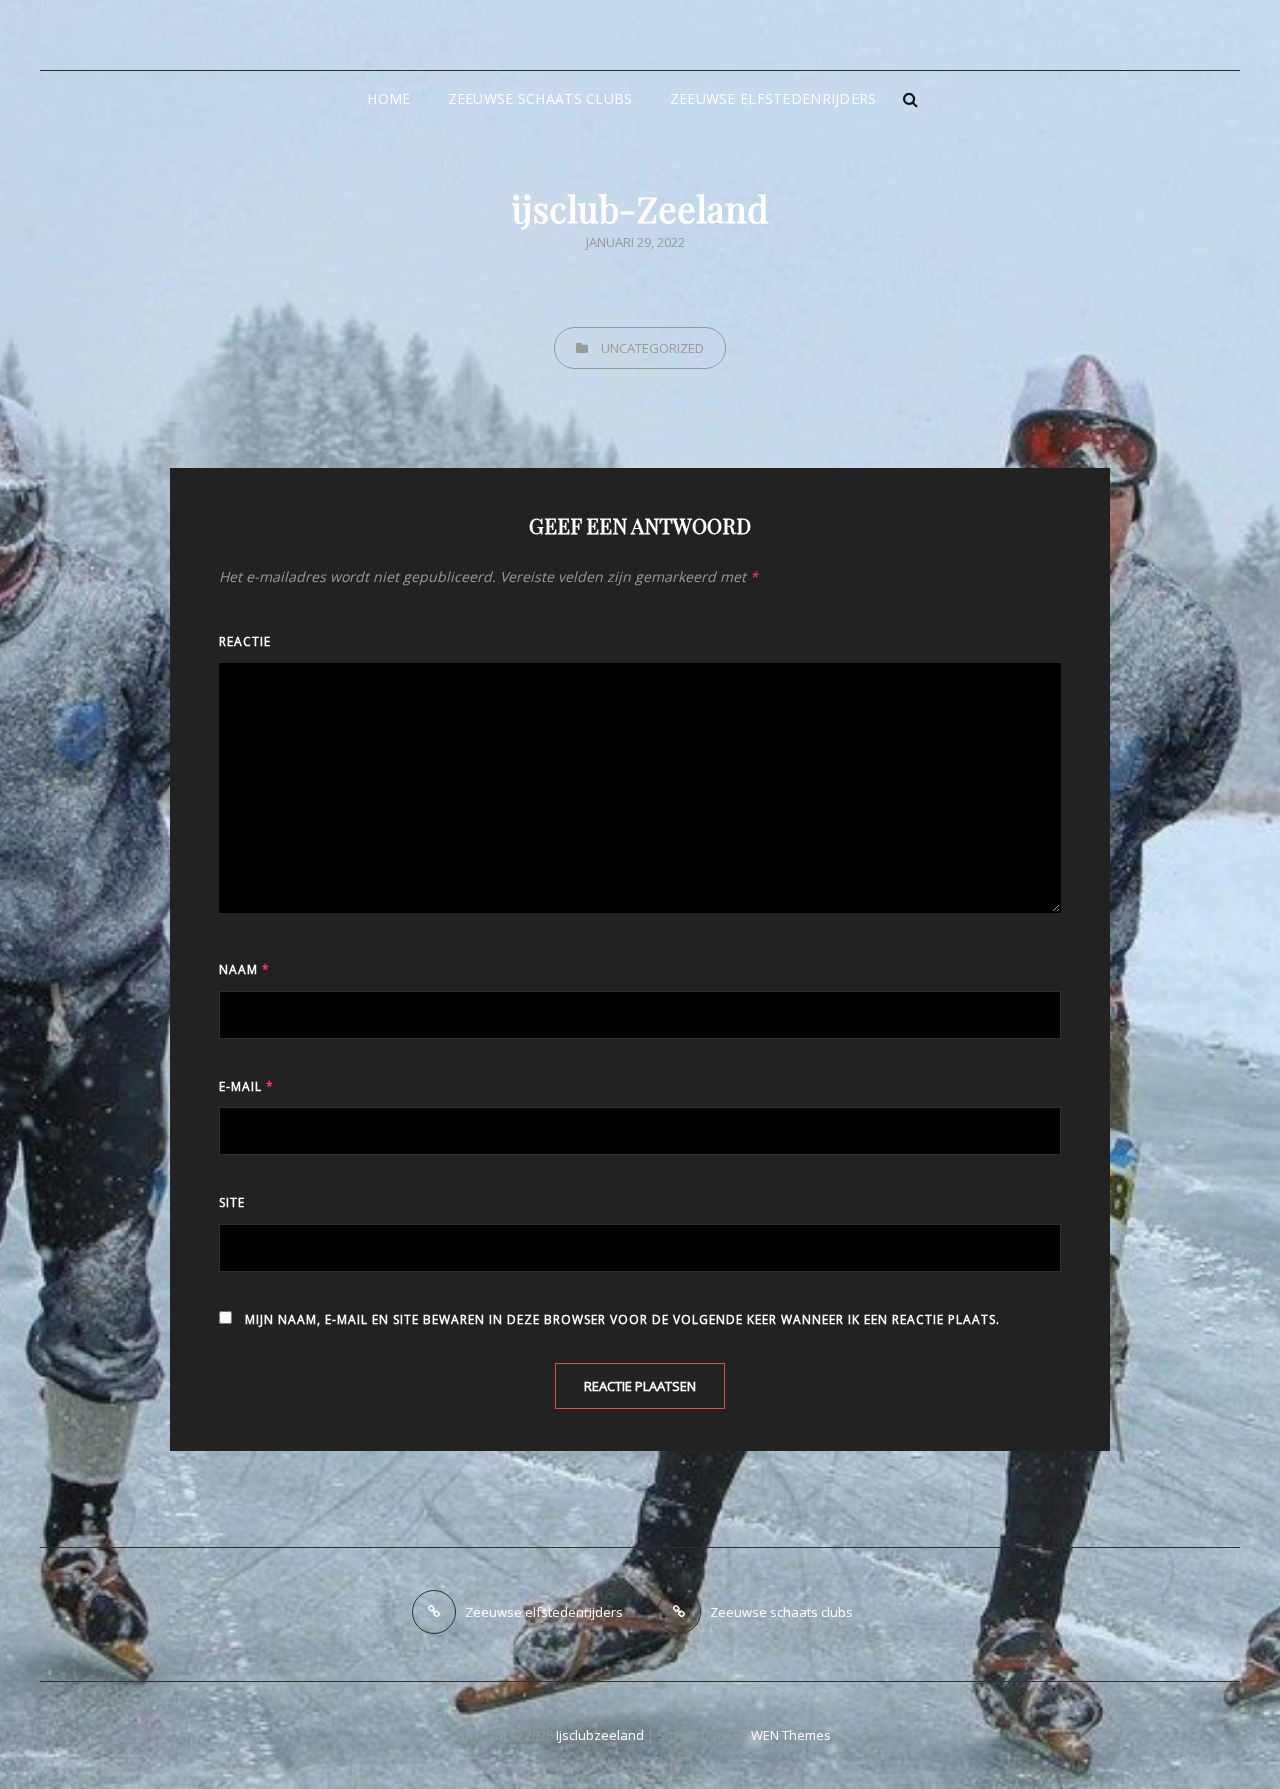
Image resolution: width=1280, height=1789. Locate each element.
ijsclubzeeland (600, 1735)
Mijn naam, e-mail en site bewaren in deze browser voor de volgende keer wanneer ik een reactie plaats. (622, 1319)
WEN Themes (791, 1735)
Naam (244, 969)
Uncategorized (652, 348)
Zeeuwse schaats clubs (540, 98)
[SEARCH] (911, 99)
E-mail (246, 1086)
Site (232, 1202)
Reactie (245, 641)
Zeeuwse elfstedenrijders (773, 98)
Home (388, 98)
